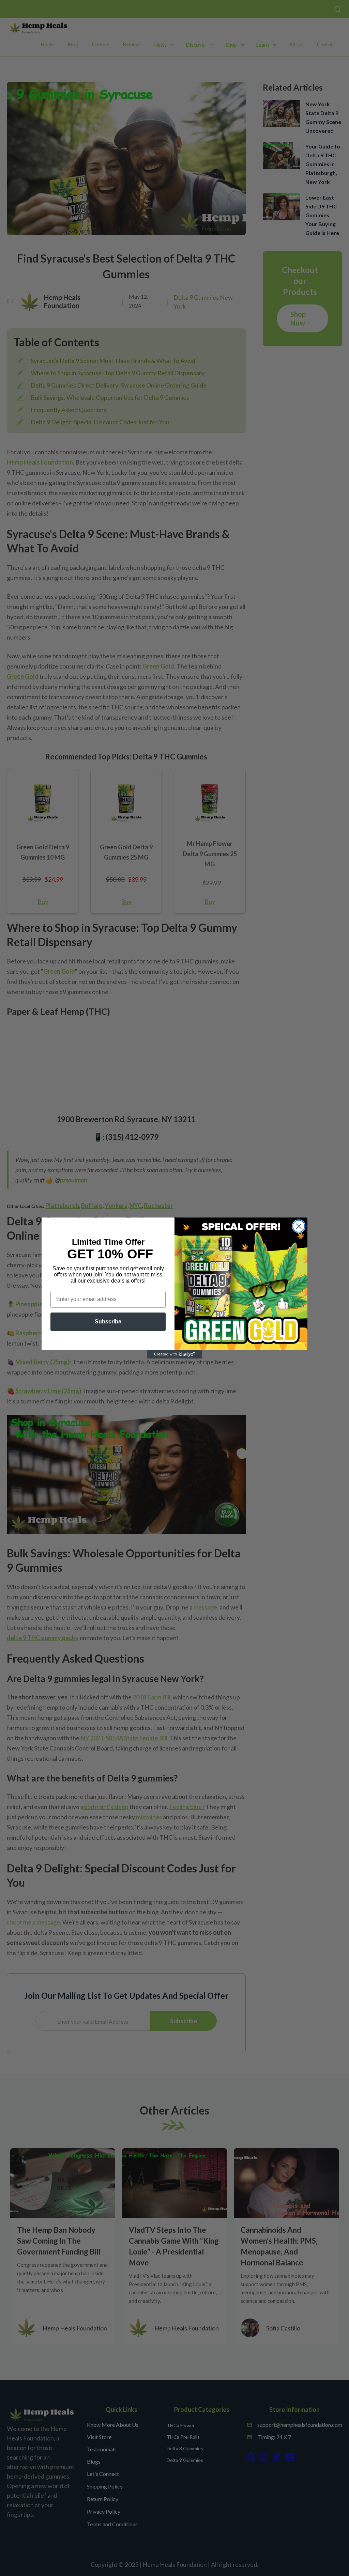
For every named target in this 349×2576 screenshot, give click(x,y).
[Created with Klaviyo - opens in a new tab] (174, 1354)
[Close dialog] (299, 1226)
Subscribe (108, 1322)
